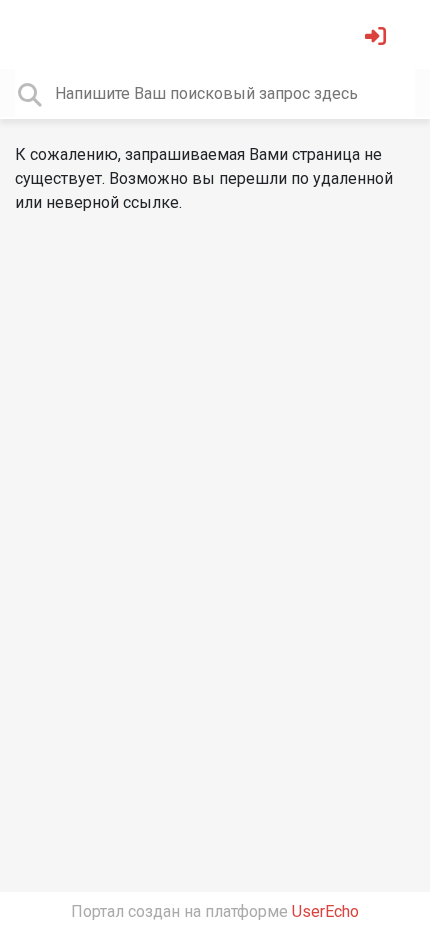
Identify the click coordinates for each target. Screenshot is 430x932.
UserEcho (325, 911)
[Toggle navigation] (44, 34)
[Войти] (378, 38)
